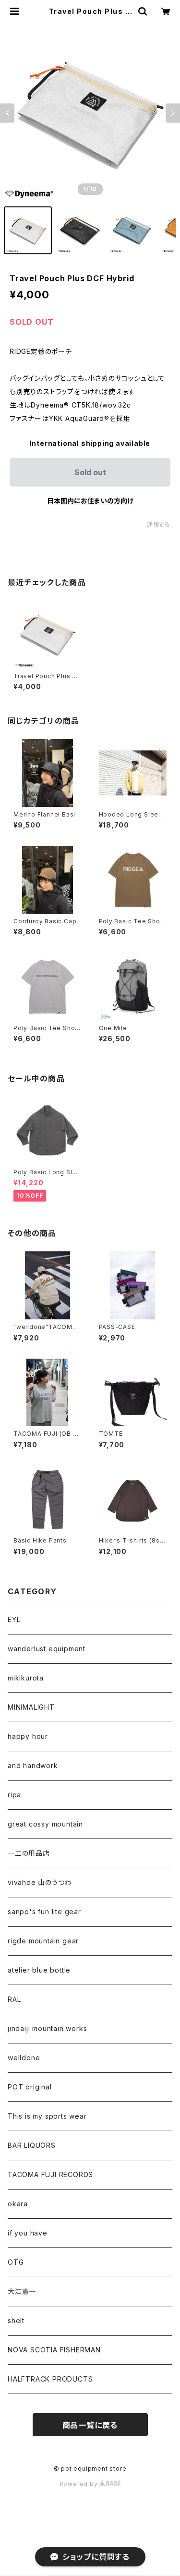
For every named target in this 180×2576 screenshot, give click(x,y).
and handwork (33, 1765)
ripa (14, 1795)
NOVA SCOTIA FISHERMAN (54, 2350)
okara (18, 2204)
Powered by (80, 2484)
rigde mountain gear (43, 1941)
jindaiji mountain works (47, 2028)
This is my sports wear (47, 2116)
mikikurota (26, 1678)
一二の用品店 (29, 1853)
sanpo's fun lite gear (44, 1912)
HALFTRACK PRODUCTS (50, 2379)
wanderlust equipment (47, 1649)
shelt (16, 2321)
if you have (28, 2233)
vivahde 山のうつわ (40, 1882)
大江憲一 (22, 2291)
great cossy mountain (45, 1824)
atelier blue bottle (39, 1970)
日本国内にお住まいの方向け (90, 501)
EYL (14, 1619)
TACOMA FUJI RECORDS (50, 2174)
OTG (16, 2262)
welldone (24, 2058)
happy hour (28, 1736)
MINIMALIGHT (31, 1707)
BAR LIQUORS (32, 2145)
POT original (30, 2087)
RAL (14, 1999)
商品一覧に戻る (90, 2425)
